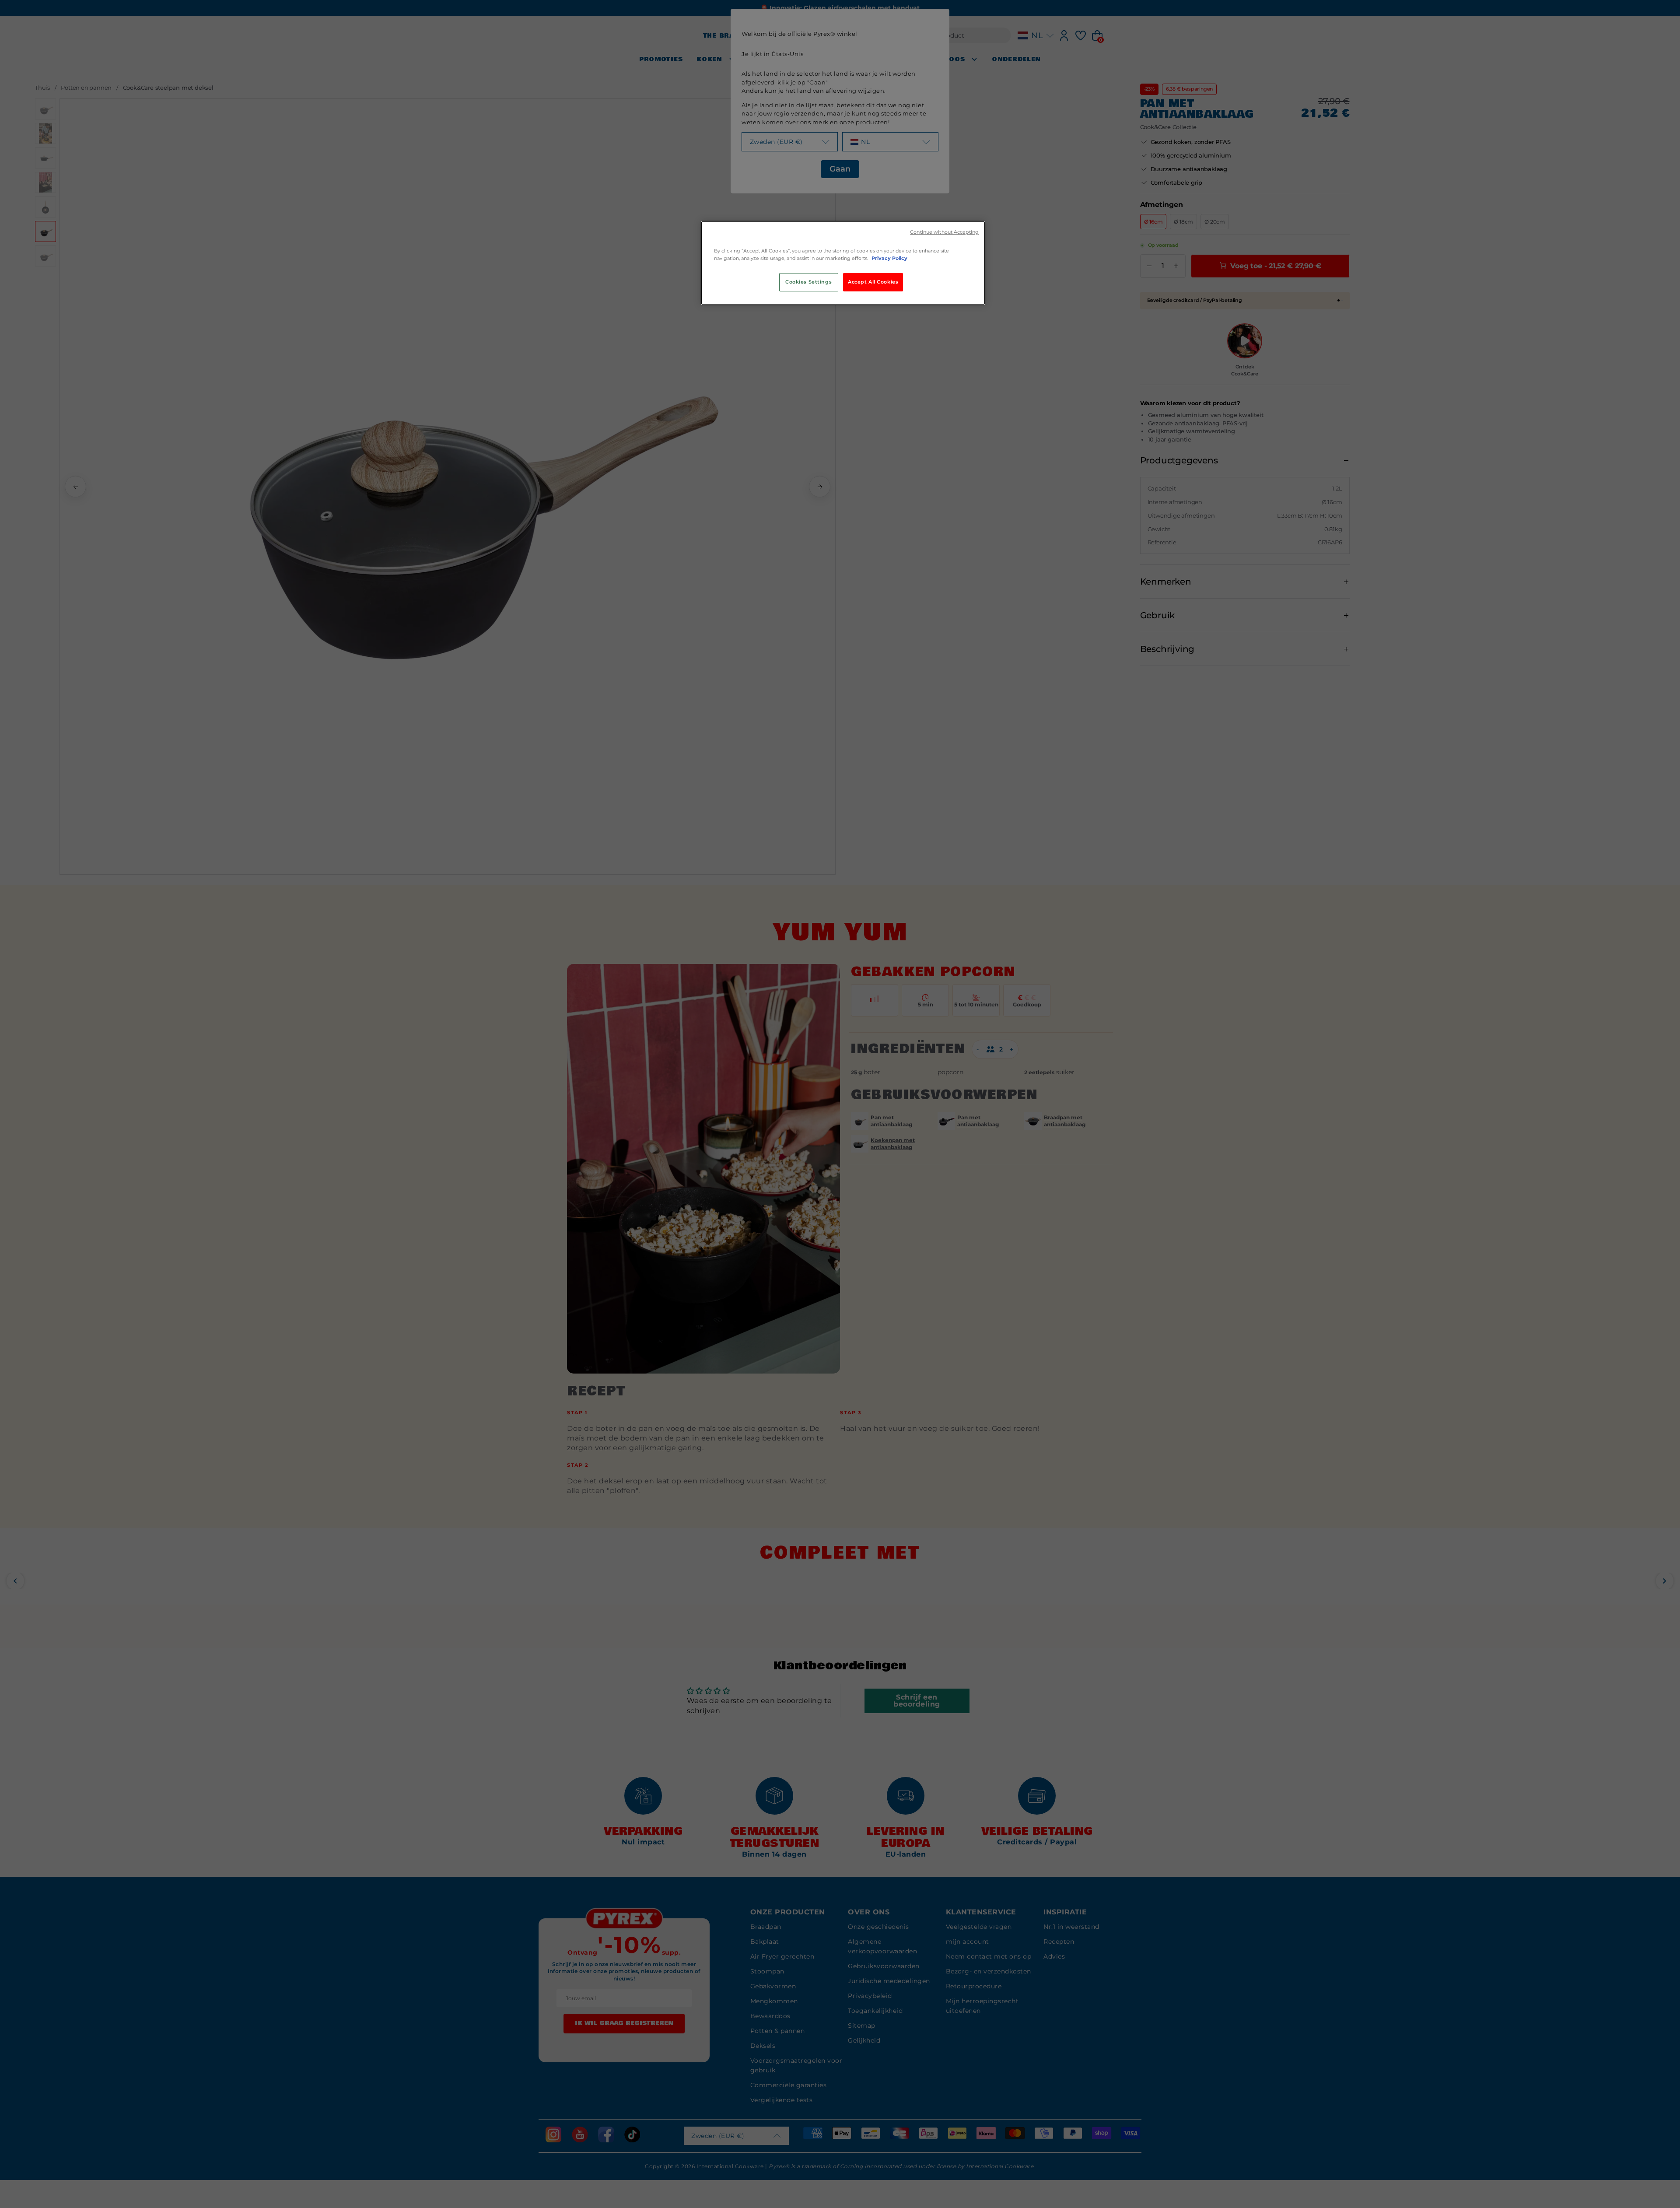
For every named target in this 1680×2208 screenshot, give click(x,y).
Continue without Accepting (944, 232)
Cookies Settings (808, 282)
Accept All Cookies (873, 282)
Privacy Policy (889, 258)
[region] (843, 263)
